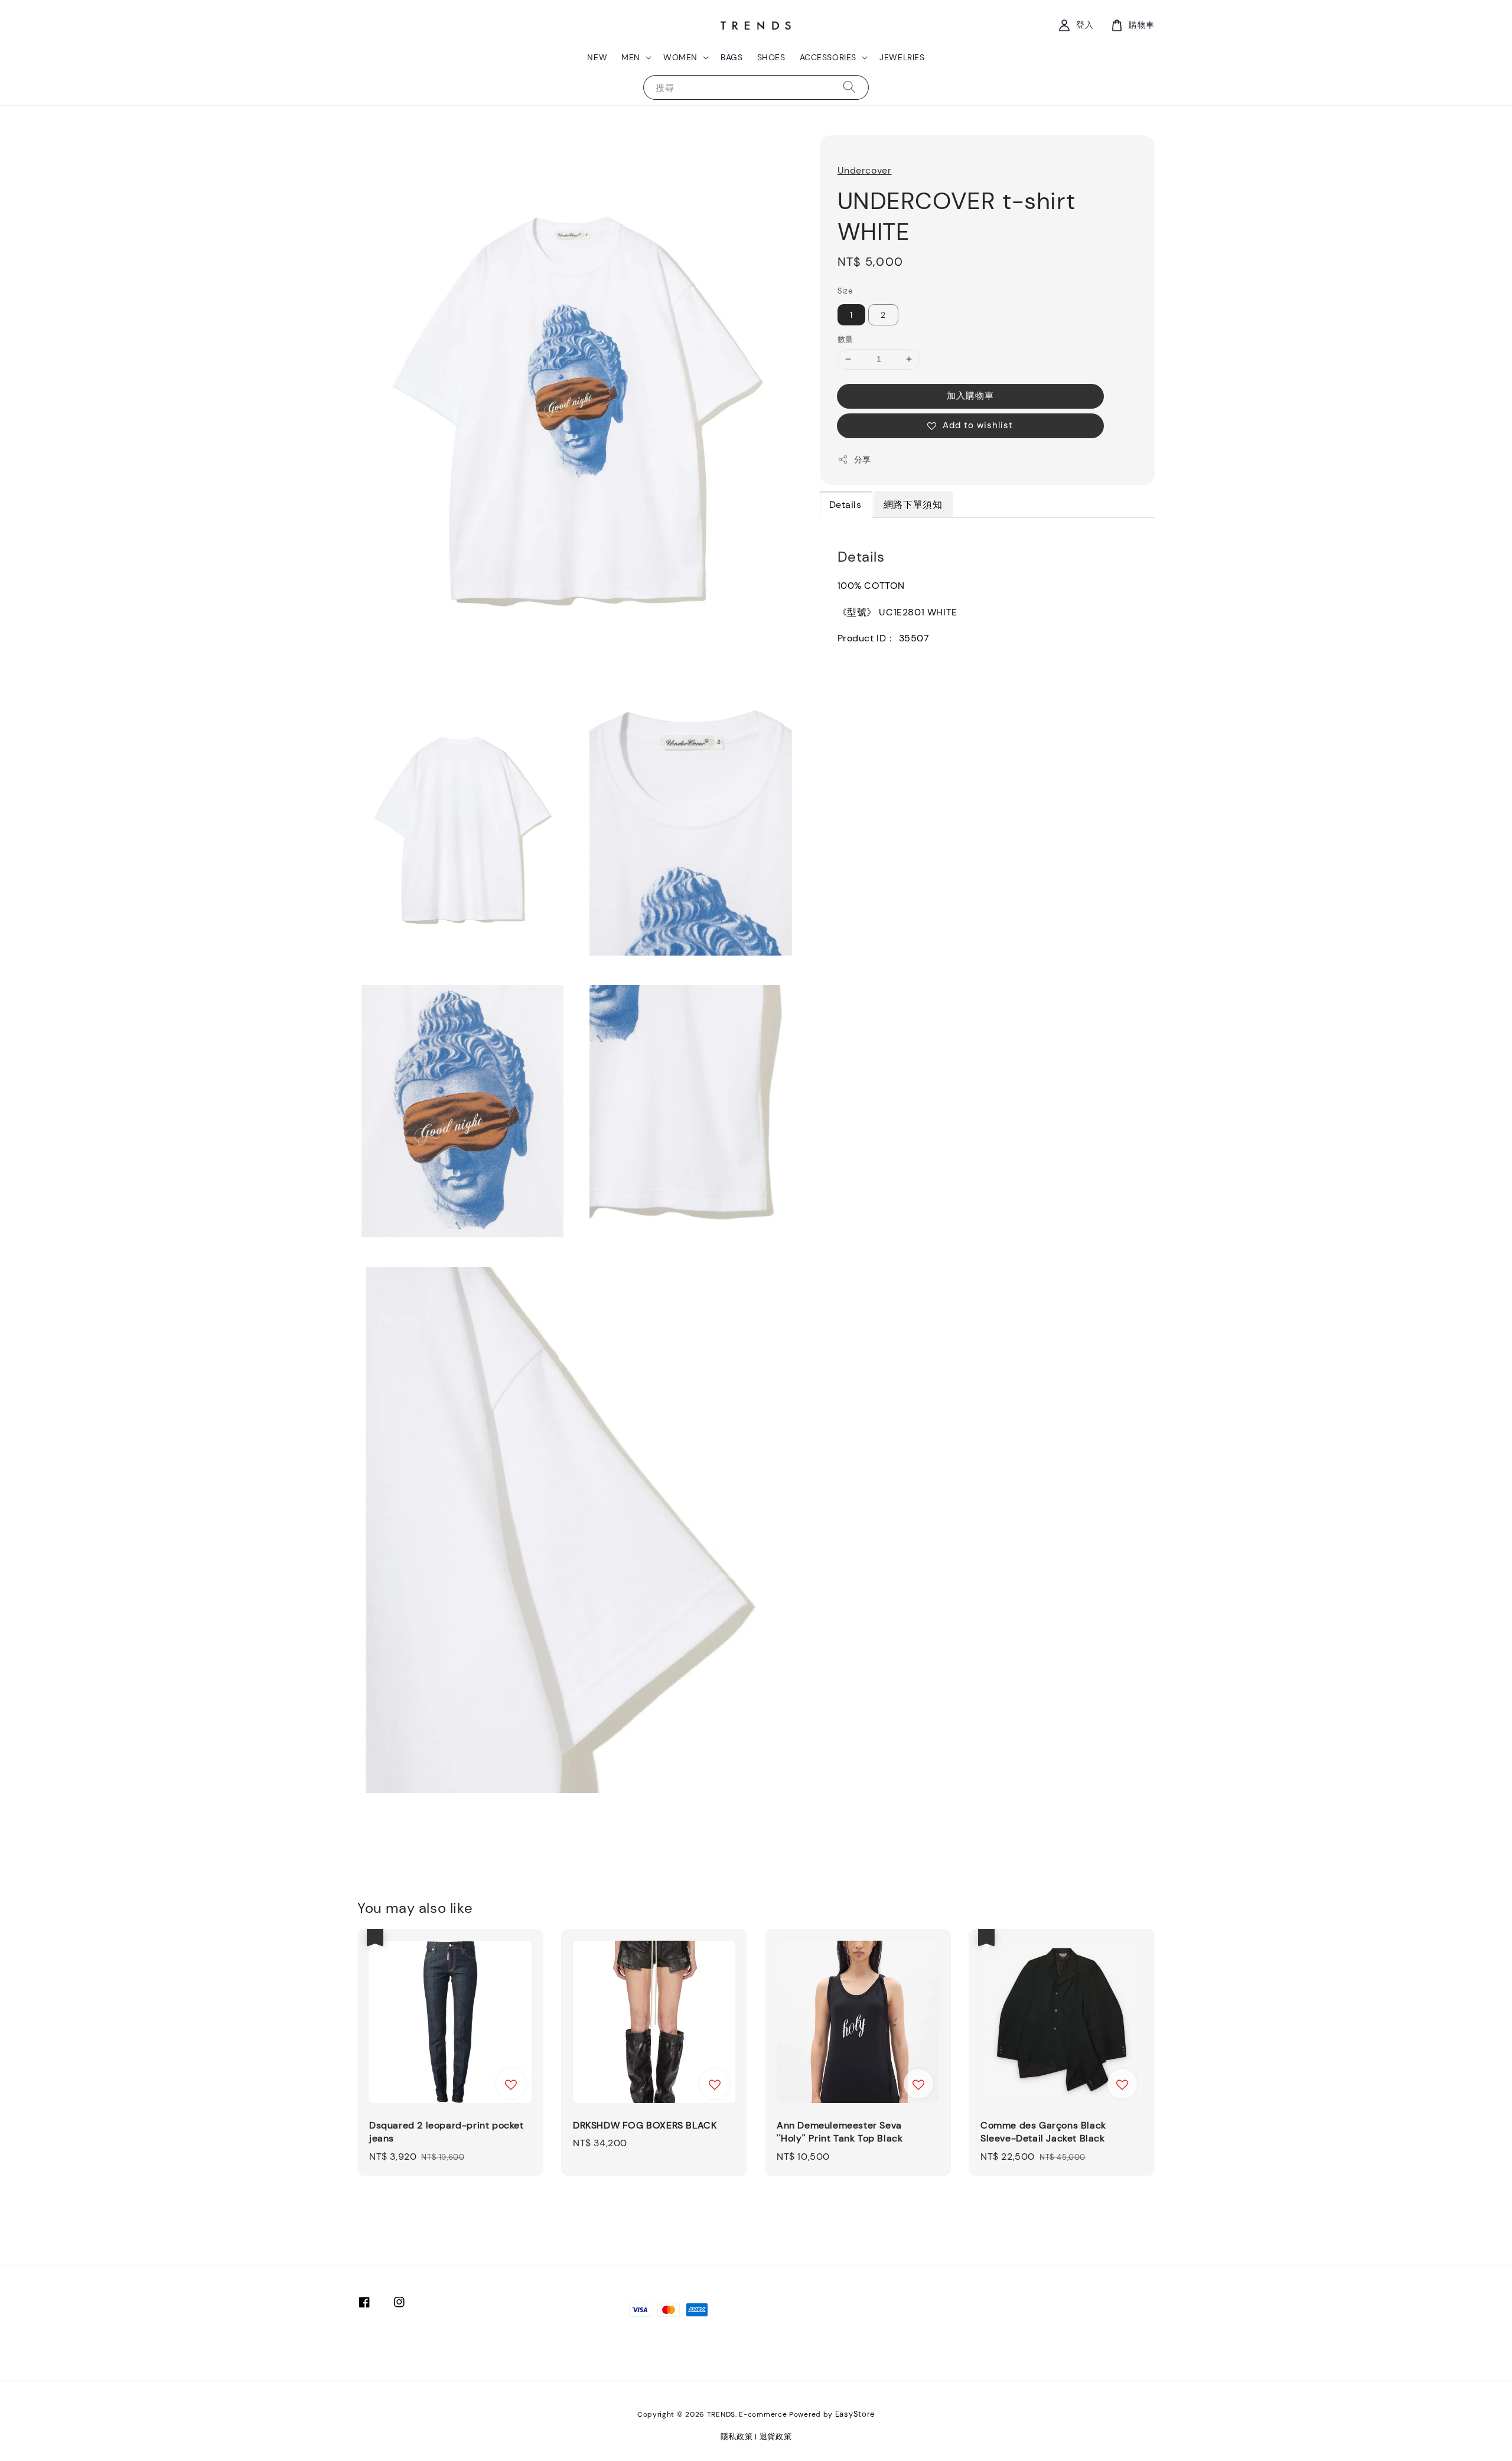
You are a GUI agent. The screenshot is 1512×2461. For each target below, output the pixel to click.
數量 (845, 339)
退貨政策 (776, 2436)
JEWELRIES (902, 57)
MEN (631, 57)
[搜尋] (849, 87)
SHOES (771, 57)
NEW (597, 57)
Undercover (865, 170)
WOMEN (680, 57)
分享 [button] (863, 459)
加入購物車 (970, 396)
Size (845, 291)
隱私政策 (737, 2436)
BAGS (731, 57)
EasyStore (855, 2414)
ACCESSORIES (828, 57)
